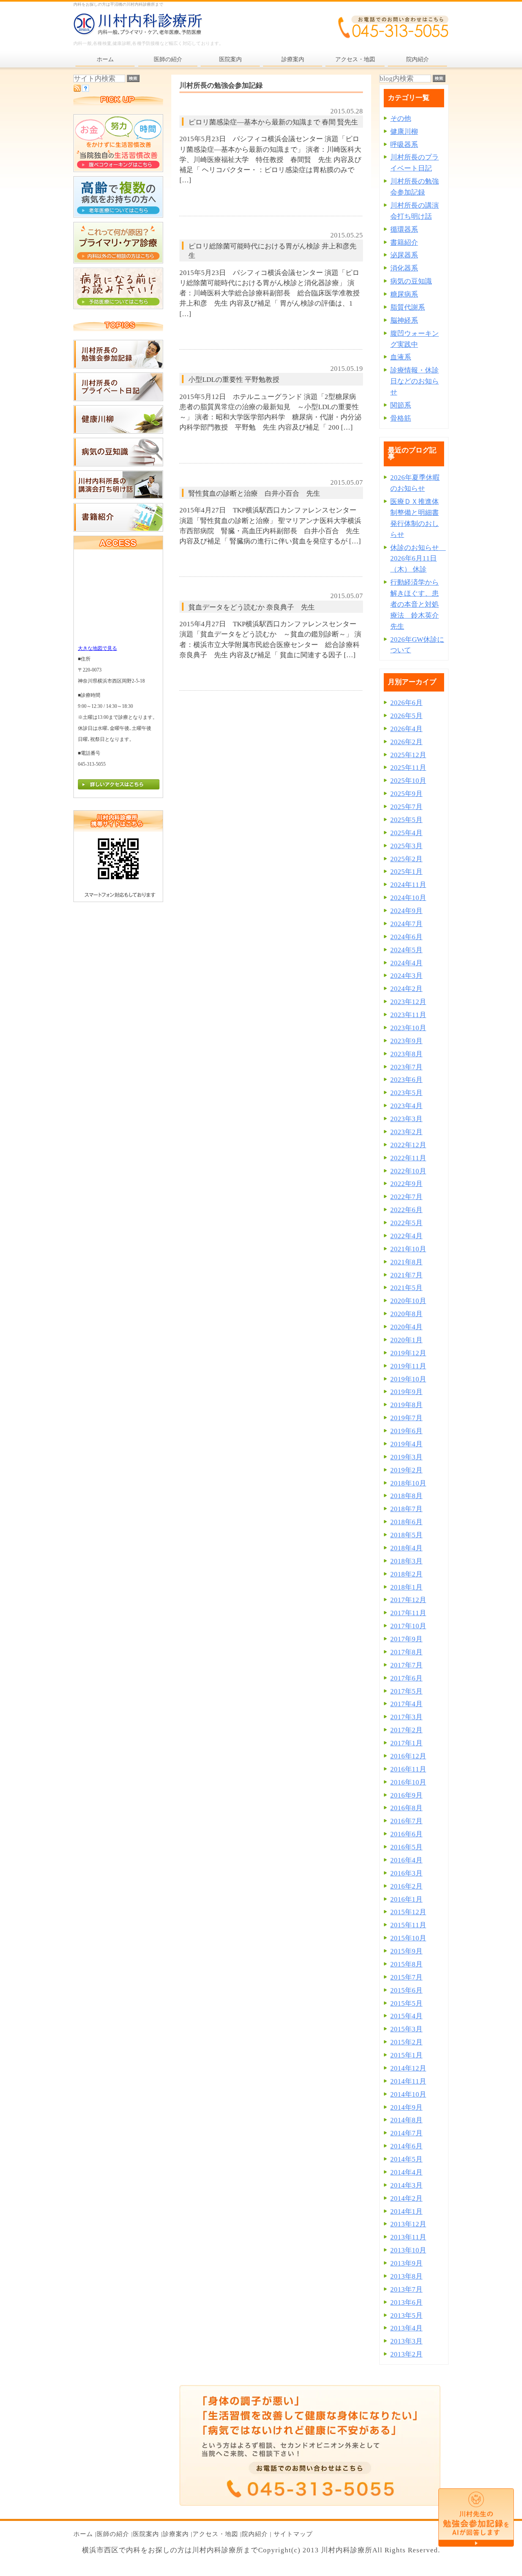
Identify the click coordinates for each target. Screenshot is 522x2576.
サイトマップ (293, 2534)
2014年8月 (406, 2120)
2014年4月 (406, 2172)
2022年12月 (408, 1145)
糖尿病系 (404, 294)
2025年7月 (406, 807)
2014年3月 (406, 2185)
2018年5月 (406, 1535)
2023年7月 (406, 1067)
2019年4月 (406, 1444)
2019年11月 (408, 1366)
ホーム (83, 2534)
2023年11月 (408, 1015)
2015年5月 (406, 2003)
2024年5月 (406, 950)
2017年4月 (406, 1704)
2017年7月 (406, 1665)
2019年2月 (406, 1470)
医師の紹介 (113, 2534)
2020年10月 (408, 1301)
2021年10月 (408, 1249)
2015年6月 (406, 1990)
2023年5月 (406, 1093)
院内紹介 (255, 2534)
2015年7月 (406, 1977)
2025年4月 (406, 833)
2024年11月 (408, 885)
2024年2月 (406, 989)
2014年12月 (408, 2068)
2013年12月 (408, 2224)
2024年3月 (406, 976)
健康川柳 (404, 132)
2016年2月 (406, 1886)
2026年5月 (406, 716)
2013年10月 (408, 2250)
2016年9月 (406, 1795)
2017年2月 (406, 1730)
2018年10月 (408, 1483)
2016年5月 (406, 1847)
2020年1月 (406, 1340)
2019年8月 (406, 1405)
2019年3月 (406, 1457)
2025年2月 (406, 859)
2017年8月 (406, 1652)
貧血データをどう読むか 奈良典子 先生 (252, 607)
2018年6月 (406, 1522)
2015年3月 (406, 2029)
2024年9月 (406, 911)
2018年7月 (406, 1509)
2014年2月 (406, 2198)
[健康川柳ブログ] (118, 431)
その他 (401, 119)
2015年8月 (406, 1964)
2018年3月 (406, 1561)
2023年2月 (406, 1132)
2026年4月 (406, 729)
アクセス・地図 (215, 2534)
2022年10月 (408, 1171)
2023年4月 (406, 1106)
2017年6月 (406, 1678)
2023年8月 (406, 1054)
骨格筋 (401, 418)
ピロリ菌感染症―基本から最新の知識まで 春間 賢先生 (273, 122)
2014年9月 (406, 2107)
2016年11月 (408, 1769)
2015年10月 (408, 1938)
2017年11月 (408, 1613)
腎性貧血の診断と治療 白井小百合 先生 (254, 493)
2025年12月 (408, 755)
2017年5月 (406, 1691)
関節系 (401, 405)
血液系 (401, 357)
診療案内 (176, 2534)
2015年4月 (406, 2016)
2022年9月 (406, 1184)
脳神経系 (404, 320)
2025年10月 (408, 781)
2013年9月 (406, 2263)
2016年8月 (406, 1808)
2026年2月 (406, 742)
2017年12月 (408, 1600)
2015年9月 (406, 1951)
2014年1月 (406, 2211)
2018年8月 (406, 1496)
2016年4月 (406, 1860)
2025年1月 (406, 872)
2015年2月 (406, 2042)
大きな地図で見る (97, 648)
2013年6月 (406, 2302)
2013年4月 (406, 2328)
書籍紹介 (404, 243)
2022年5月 (406, 1223)
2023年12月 (408, 1002)
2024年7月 (406, 924)
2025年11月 (408, 768)
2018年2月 (406, 1574)
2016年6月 (406, 1834)
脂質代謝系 (408, 307)
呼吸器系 (404, 145)
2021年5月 (406, 1288)
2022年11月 (408, 1158)
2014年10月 (408, 2094)
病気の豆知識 (411, 281)
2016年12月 (408, 1756)
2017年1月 (406, 1743)
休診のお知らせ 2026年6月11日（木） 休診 (418, 559)
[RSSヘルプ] (85, 90)
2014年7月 (406, 2133)
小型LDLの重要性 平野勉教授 (234, 380)
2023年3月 (406, 1119)
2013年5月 (406, 2316)
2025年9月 (406, 794)
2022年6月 (406, 1210)
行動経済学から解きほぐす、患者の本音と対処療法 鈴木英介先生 (415, 604)
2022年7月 (406, 1197)
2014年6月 (406, 2146)
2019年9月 (406, 1392)
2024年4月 (406, 963)
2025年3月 (406, 846)
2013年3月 (406, 2341)
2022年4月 (406, 1236)
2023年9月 (406, 1041)
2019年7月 (406, 1418)
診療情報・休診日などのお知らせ (415, 381)
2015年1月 (406, 2055)
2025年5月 (406, 820)
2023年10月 (408, 1028)
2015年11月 (408, 1925)
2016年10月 (408, 1782)
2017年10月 (408, 1626)
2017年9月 (406, 1639)
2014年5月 (406, 2159)
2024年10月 (408, 898)
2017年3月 (406, 1717)
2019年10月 (408, 1379)
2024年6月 (406, 937)
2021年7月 (406, 1275)
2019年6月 (406, 1431)
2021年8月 (406, 1262)
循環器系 (404, 229)
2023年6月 (406, 1080)
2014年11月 (408, 2081)
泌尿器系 (404, 255)
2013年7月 (406, 2289)
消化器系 (404, 268)
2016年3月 (406, 1873)
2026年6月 (406, 703)
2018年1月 (406, 1587)
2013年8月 (406, 2276)
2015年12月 (408, 1912)
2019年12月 (408, 1353)
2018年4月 (406, 1548)
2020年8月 (406, 1314)
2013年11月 (408, 2237)
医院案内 (146, 2534)
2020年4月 (406, 1327)
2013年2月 (406, 2354)
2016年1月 (406, 1899)
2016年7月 (406, 1821)
